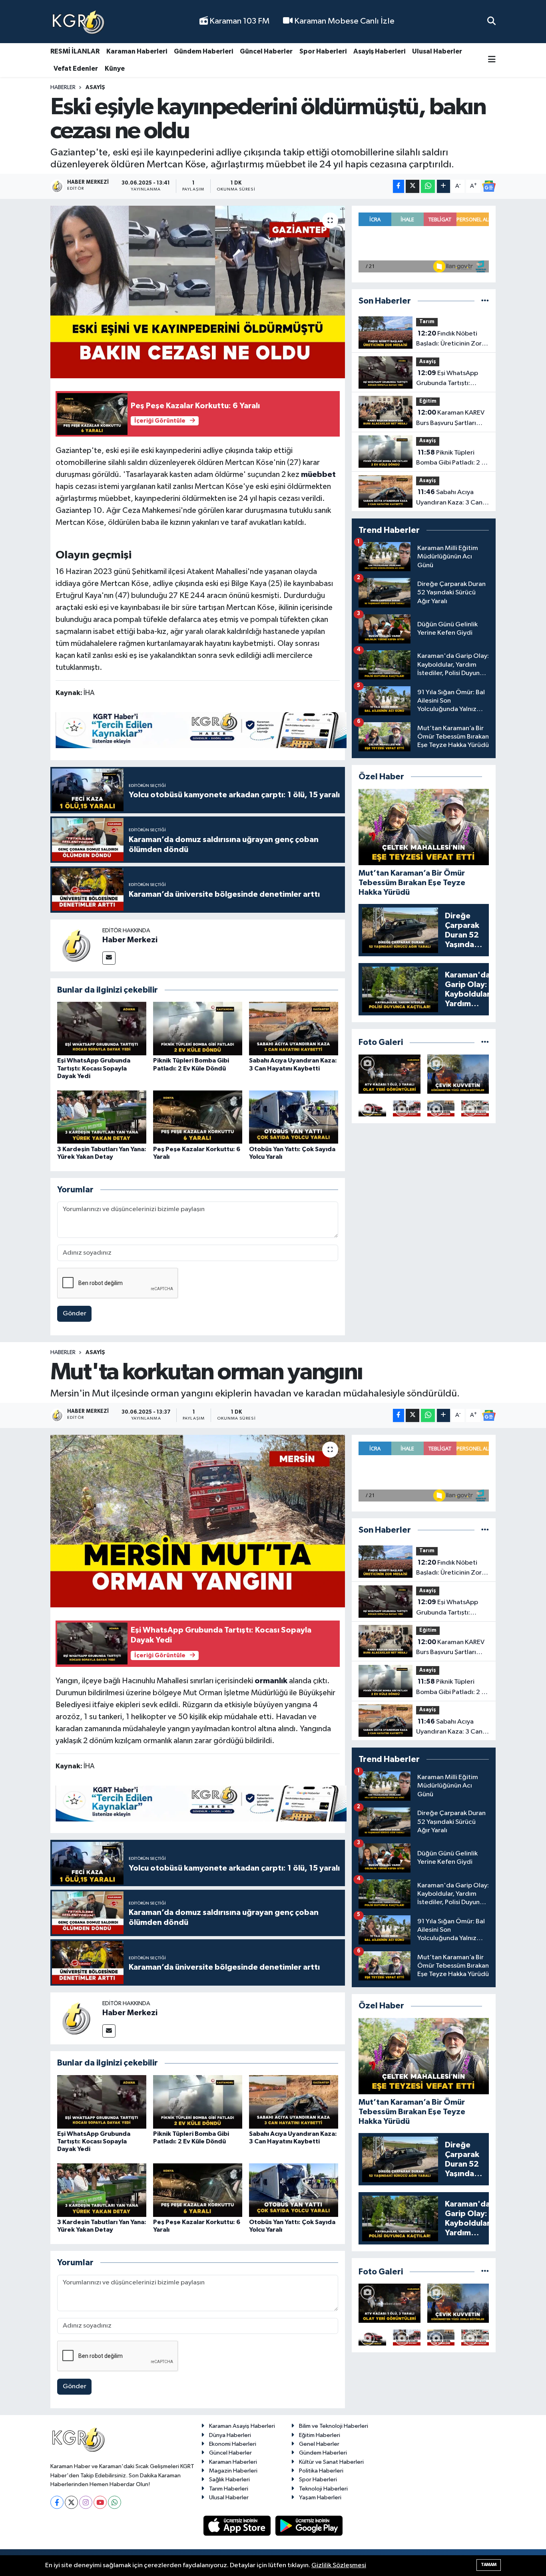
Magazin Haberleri (233, 2471)
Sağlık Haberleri (229, 2480)
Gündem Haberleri (203, 51)
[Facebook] (57, 2502)
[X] (71, 2502)
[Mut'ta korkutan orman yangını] (198, 1521)
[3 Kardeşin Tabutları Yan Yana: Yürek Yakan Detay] (102, 1117)
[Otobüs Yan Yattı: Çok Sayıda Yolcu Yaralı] (294, 1117)
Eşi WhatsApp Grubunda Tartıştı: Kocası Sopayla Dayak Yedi (94, 1068)
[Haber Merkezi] (76, 945)
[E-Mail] (109, 958)
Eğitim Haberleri (320, 2435)
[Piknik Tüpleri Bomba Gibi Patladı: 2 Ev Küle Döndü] (198, 1028)
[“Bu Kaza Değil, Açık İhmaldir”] (441, 1108)
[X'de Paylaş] (412, 186)
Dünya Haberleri (230, 2435)
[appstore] (238, 2525)
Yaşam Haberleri (320, 2498)
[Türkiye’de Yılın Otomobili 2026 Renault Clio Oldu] (372, 1108)
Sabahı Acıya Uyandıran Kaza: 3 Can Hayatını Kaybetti (449, 498)
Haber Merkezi (130, 940)
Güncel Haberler (266, 51)
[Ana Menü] (492, 60)
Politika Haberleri (321, 2471)
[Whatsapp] (115, 2502)
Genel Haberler (319, 2444)
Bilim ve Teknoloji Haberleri (334, 2426)
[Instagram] (86, 2502)
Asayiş (95, 87)
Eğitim (428, 401)
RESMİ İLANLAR (75, 51)
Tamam (489, 2565)
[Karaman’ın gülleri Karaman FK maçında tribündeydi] (407, 1108)
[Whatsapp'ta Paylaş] (428, 186)
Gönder (75, 1314)
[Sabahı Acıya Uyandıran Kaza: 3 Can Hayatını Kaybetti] (294, 1028)
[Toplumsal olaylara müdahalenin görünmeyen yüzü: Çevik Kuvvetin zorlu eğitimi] (458, 1074)
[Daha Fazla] (443, 186)
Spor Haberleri (323, 51)
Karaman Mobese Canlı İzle (344, 21)
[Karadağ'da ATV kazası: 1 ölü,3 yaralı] (390, 1074)
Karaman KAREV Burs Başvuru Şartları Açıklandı (450, 419)
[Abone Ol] (489, 186)
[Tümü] (485, 301)
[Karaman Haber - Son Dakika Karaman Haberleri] (78, 22)
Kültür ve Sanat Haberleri (331, 2462)
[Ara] (491, 21)
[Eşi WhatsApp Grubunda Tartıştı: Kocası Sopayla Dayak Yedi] (102, 1028)
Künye (115, 69)
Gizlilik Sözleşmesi (339, 2565)
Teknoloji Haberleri (323, 2489)
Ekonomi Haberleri (233, 2444)
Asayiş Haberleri (379, 51)
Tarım (427, 322)
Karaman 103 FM (239, 21)
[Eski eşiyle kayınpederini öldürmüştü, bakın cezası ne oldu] (198, 292)
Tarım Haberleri (229, 2489)
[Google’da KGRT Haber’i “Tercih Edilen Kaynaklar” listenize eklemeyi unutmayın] (201, 730)
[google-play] (309, 2525)
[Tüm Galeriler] (485, 1042)
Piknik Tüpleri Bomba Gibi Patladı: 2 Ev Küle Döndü (452, 459)
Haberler (63, 87)
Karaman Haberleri (137, 51)
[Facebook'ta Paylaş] (399, 186)
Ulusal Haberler (437, 51)
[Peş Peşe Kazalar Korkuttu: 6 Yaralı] (198, 1117)
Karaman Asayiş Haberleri (242, 2426)
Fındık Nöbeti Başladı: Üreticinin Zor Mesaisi (449, 340)
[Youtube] (100, 2502)
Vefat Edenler (76, 69)
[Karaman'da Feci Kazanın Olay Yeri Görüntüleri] (475, 1108)
